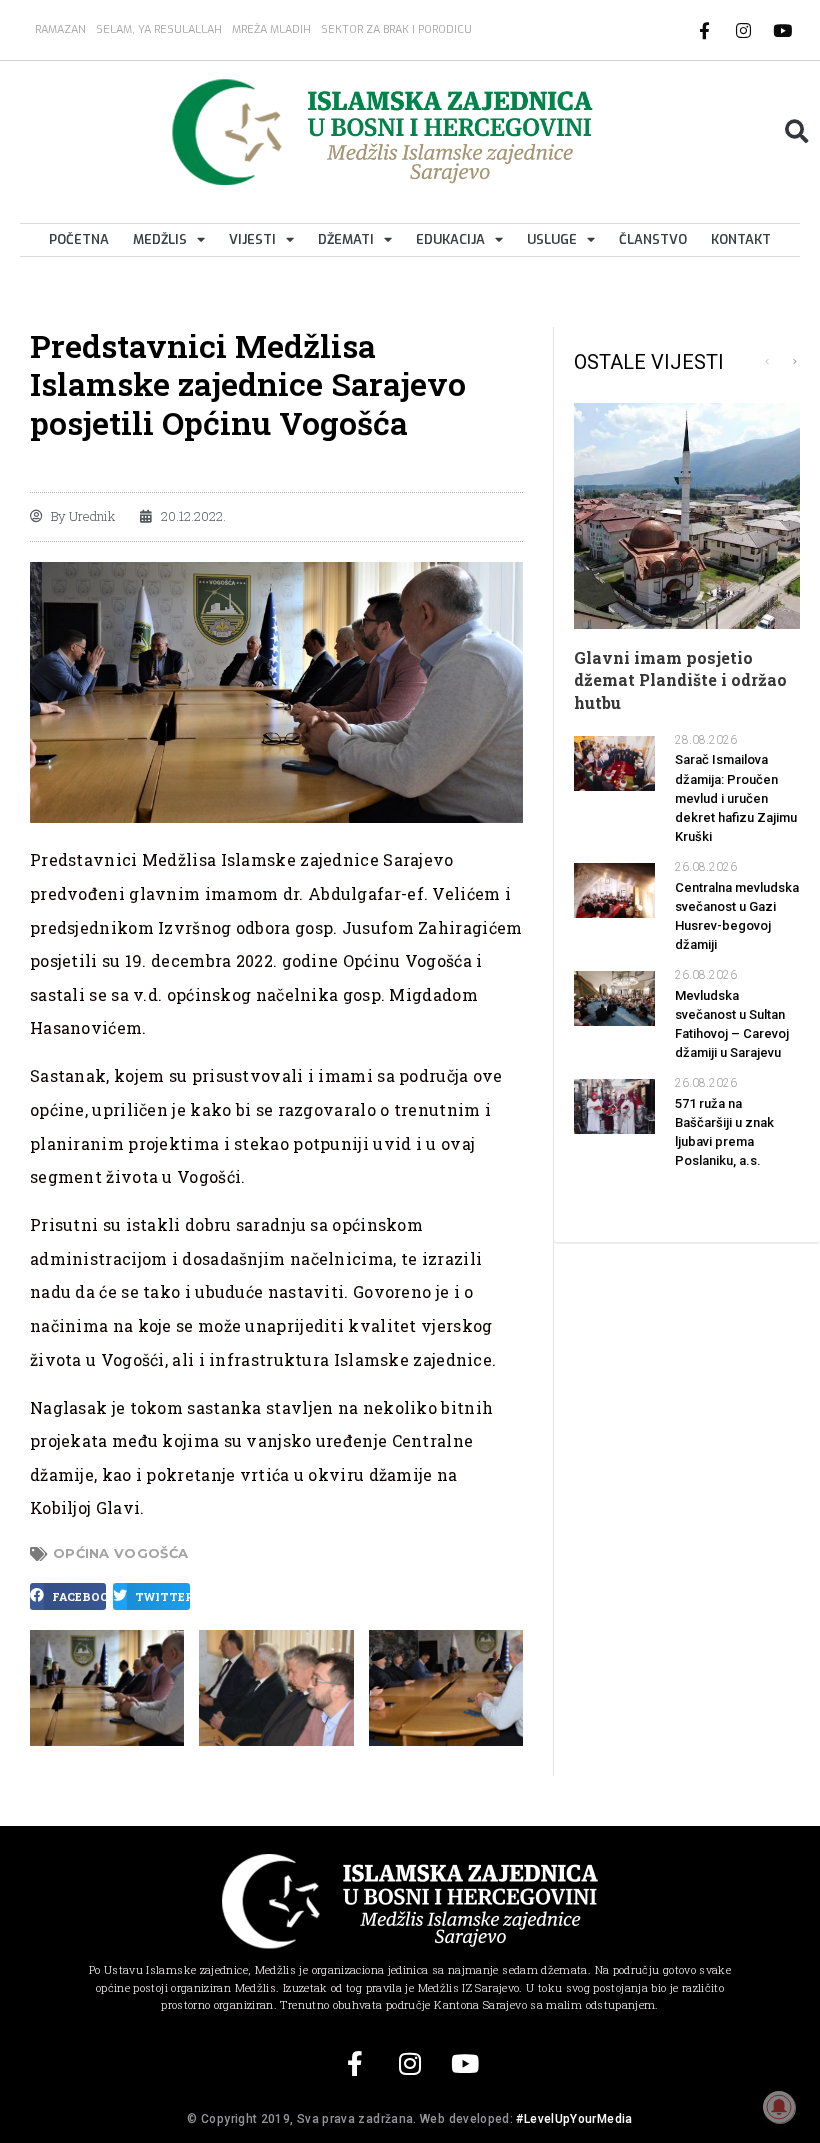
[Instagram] (744, 30)
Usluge (552, 239)
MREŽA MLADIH (271, 29)
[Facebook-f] (705, 30)
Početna (79, 239)
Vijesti (252, 239)
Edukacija (450, 239)
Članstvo (653, 239)
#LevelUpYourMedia (574, 2119)
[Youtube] (783, 30)
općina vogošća (120, 1553)
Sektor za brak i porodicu (396, 29)
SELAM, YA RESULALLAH (159, 29)
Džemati (346, 239)
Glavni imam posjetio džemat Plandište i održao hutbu (680, 680)
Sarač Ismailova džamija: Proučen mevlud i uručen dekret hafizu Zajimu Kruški (736, 798)
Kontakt (741, 239)
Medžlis (160, 239)
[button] (796, 131)
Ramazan (60, 29)
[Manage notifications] (779, 2107)
